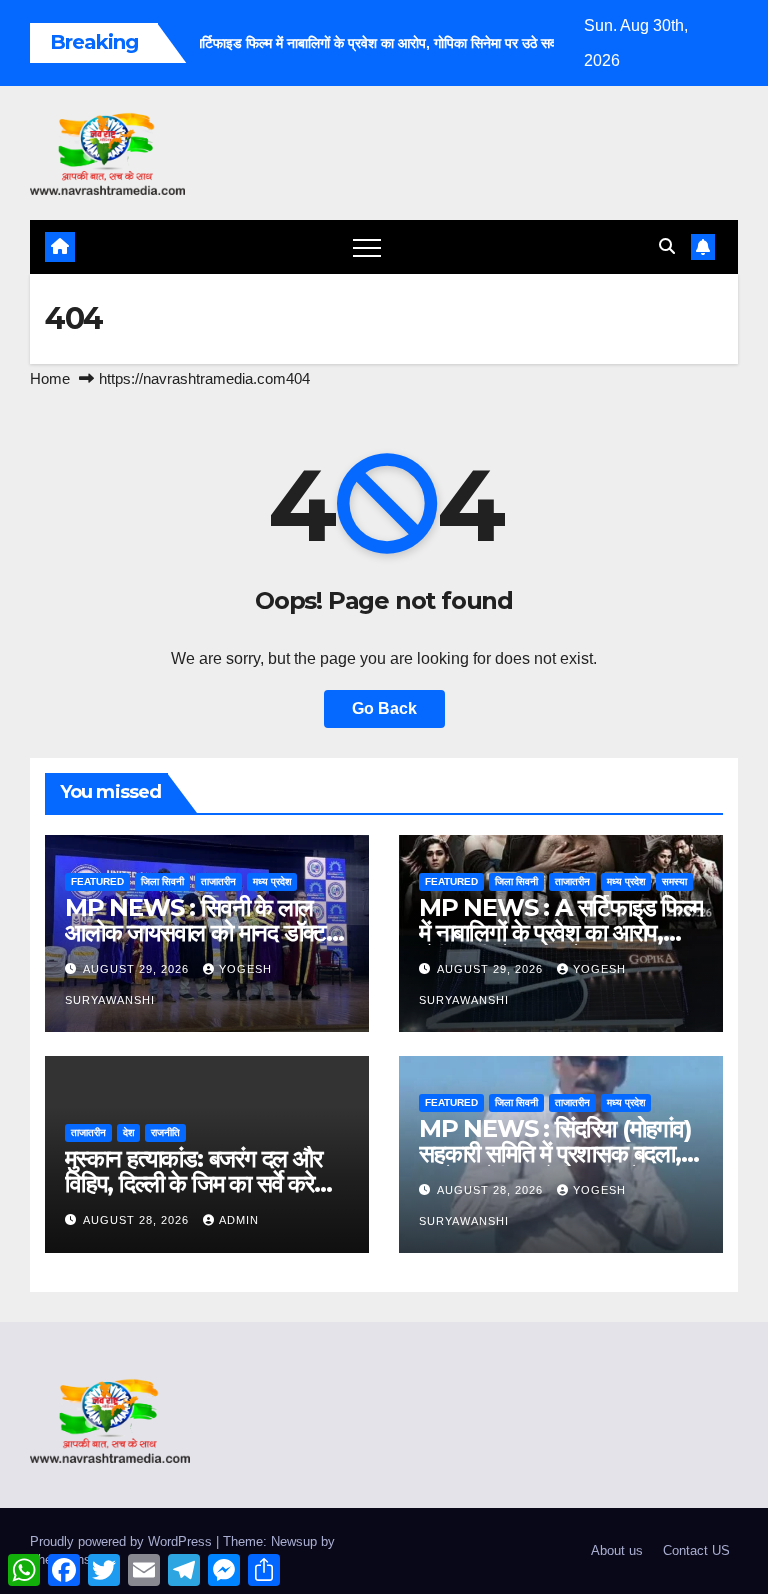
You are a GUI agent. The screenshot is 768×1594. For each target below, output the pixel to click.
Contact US (696, 1550)
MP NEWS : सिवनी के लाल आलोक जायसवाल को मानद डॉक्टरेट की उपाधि (206, 932)
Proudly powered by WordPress (123, 1541)
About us (617, 1550)
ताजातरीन (218, 881)
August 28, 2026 (138, 1220)
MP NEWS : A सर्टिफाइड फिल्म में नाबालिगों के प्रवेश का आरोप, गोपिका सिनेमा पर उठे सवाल (561, 932)
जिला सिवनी (162, 881)
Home (50, 378)
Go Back (384, 708)
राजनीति (165, 1132)
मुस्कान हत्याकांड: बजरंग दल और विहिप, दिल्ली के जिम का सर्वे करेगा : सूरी (203, 1183)
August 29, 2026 (138, 969)
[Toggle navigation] (367, 247)
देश (128, 1132)
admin (239, 1220)
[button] (667, 246)
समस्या (674, 881)
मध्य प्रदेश (272, 881)
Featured (97, 881)
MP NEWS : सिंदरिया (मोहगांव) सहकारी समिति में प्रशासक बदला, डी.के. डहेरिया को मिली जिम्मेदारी (555, 1153)
